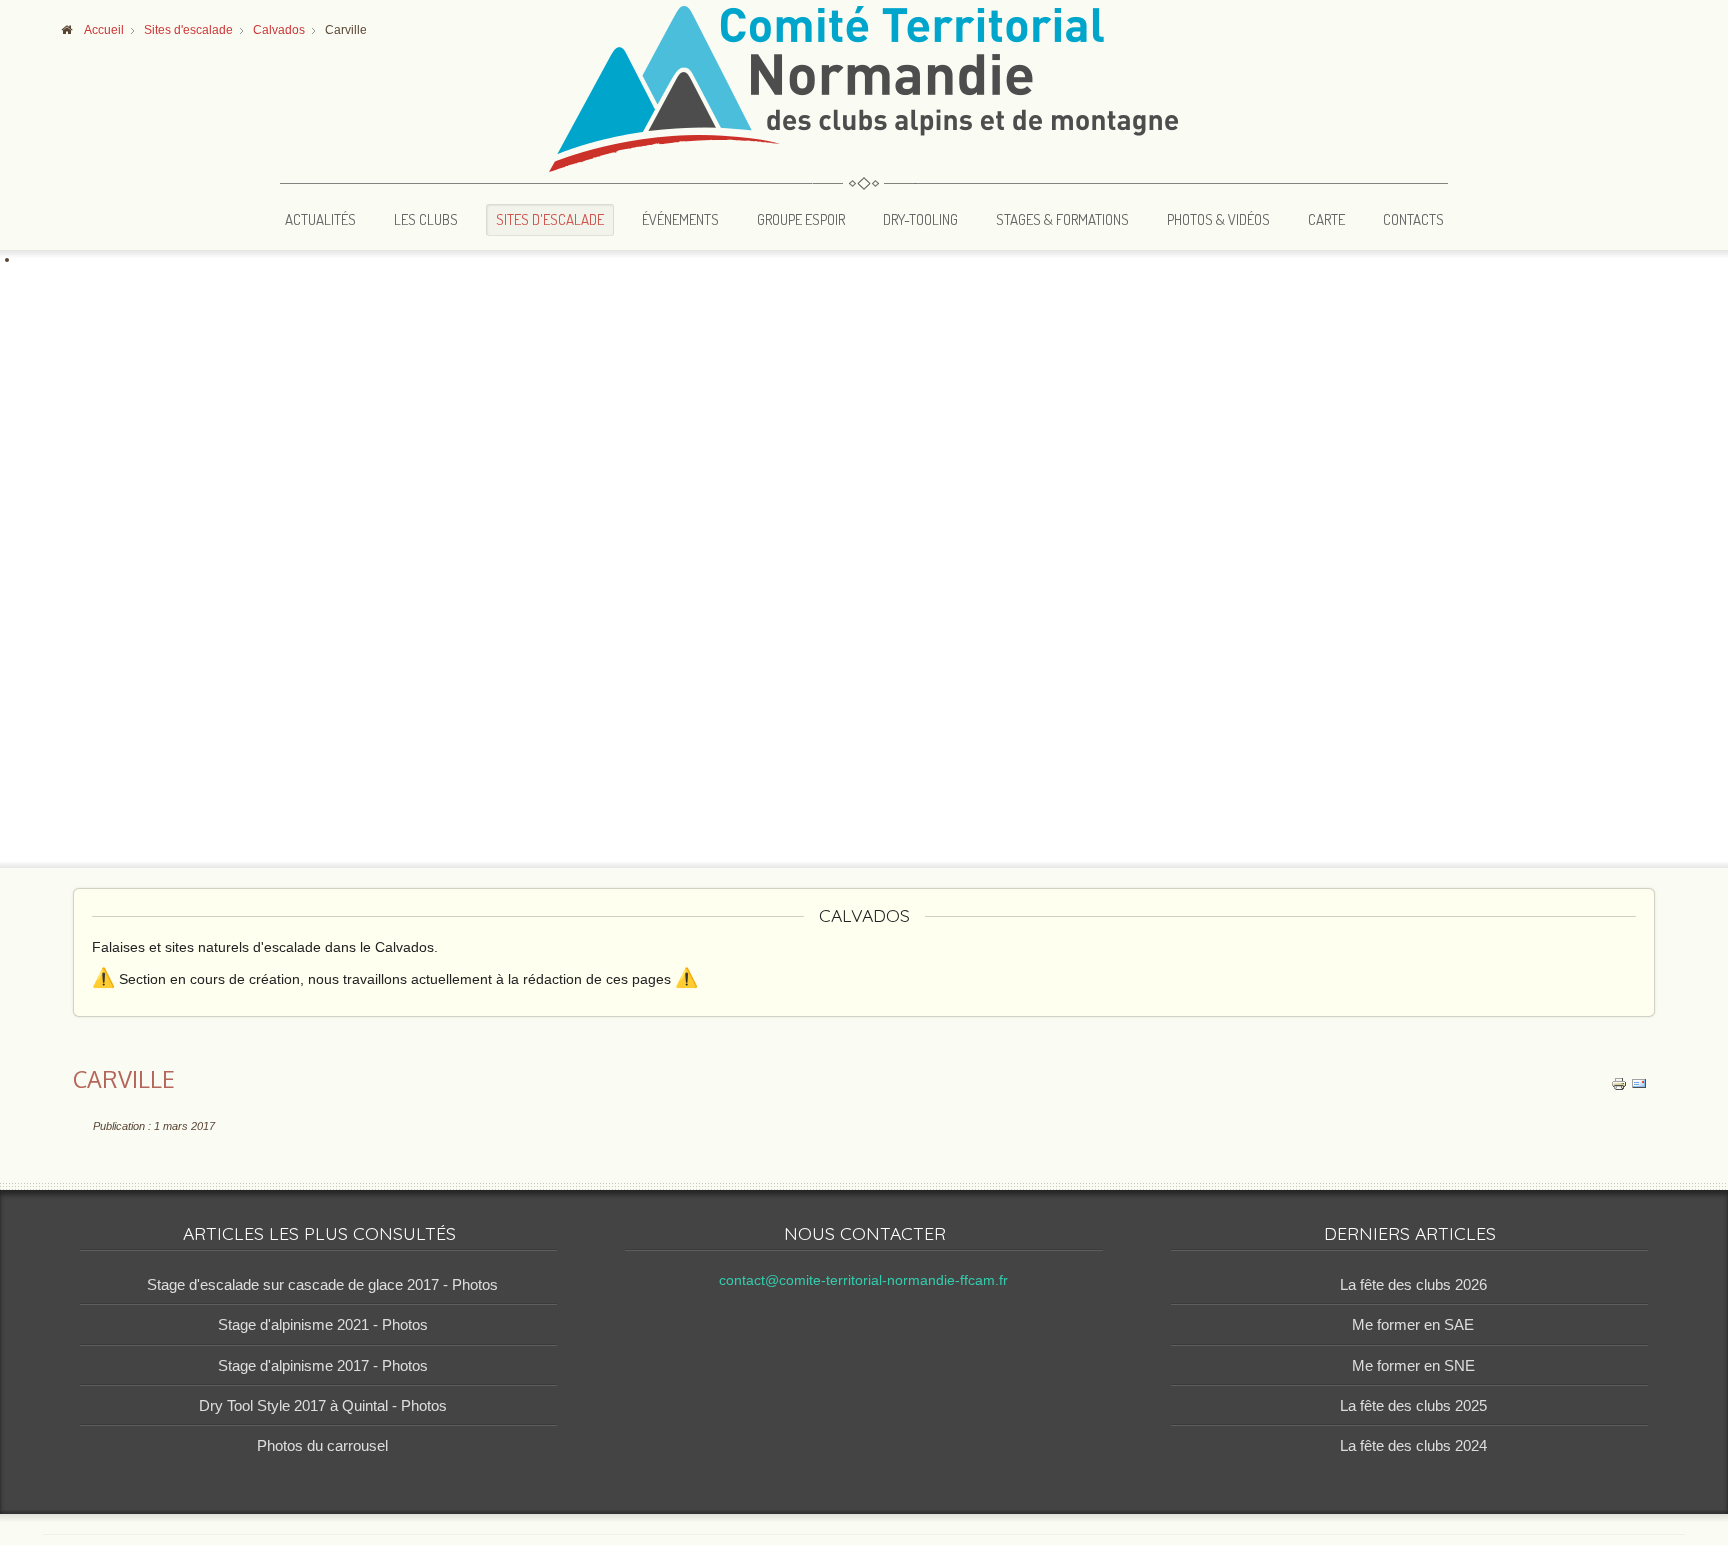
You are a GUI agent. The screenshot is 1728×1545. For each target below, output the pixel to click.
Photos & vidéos (1218, 219)
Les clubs (426, 219)
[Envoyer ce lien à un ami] (1639, 1082)
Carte (1326, 219)
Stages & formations (1062, 219)
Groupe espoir (801, 219)
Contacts (1413, 219)
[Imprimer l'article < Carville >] (1619, 1082)
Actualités (320, 219)
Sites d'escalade (550, 219)
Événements (680, 219)
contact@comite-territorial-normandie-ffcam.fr (863, 1280)
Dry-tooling (920, 219)
